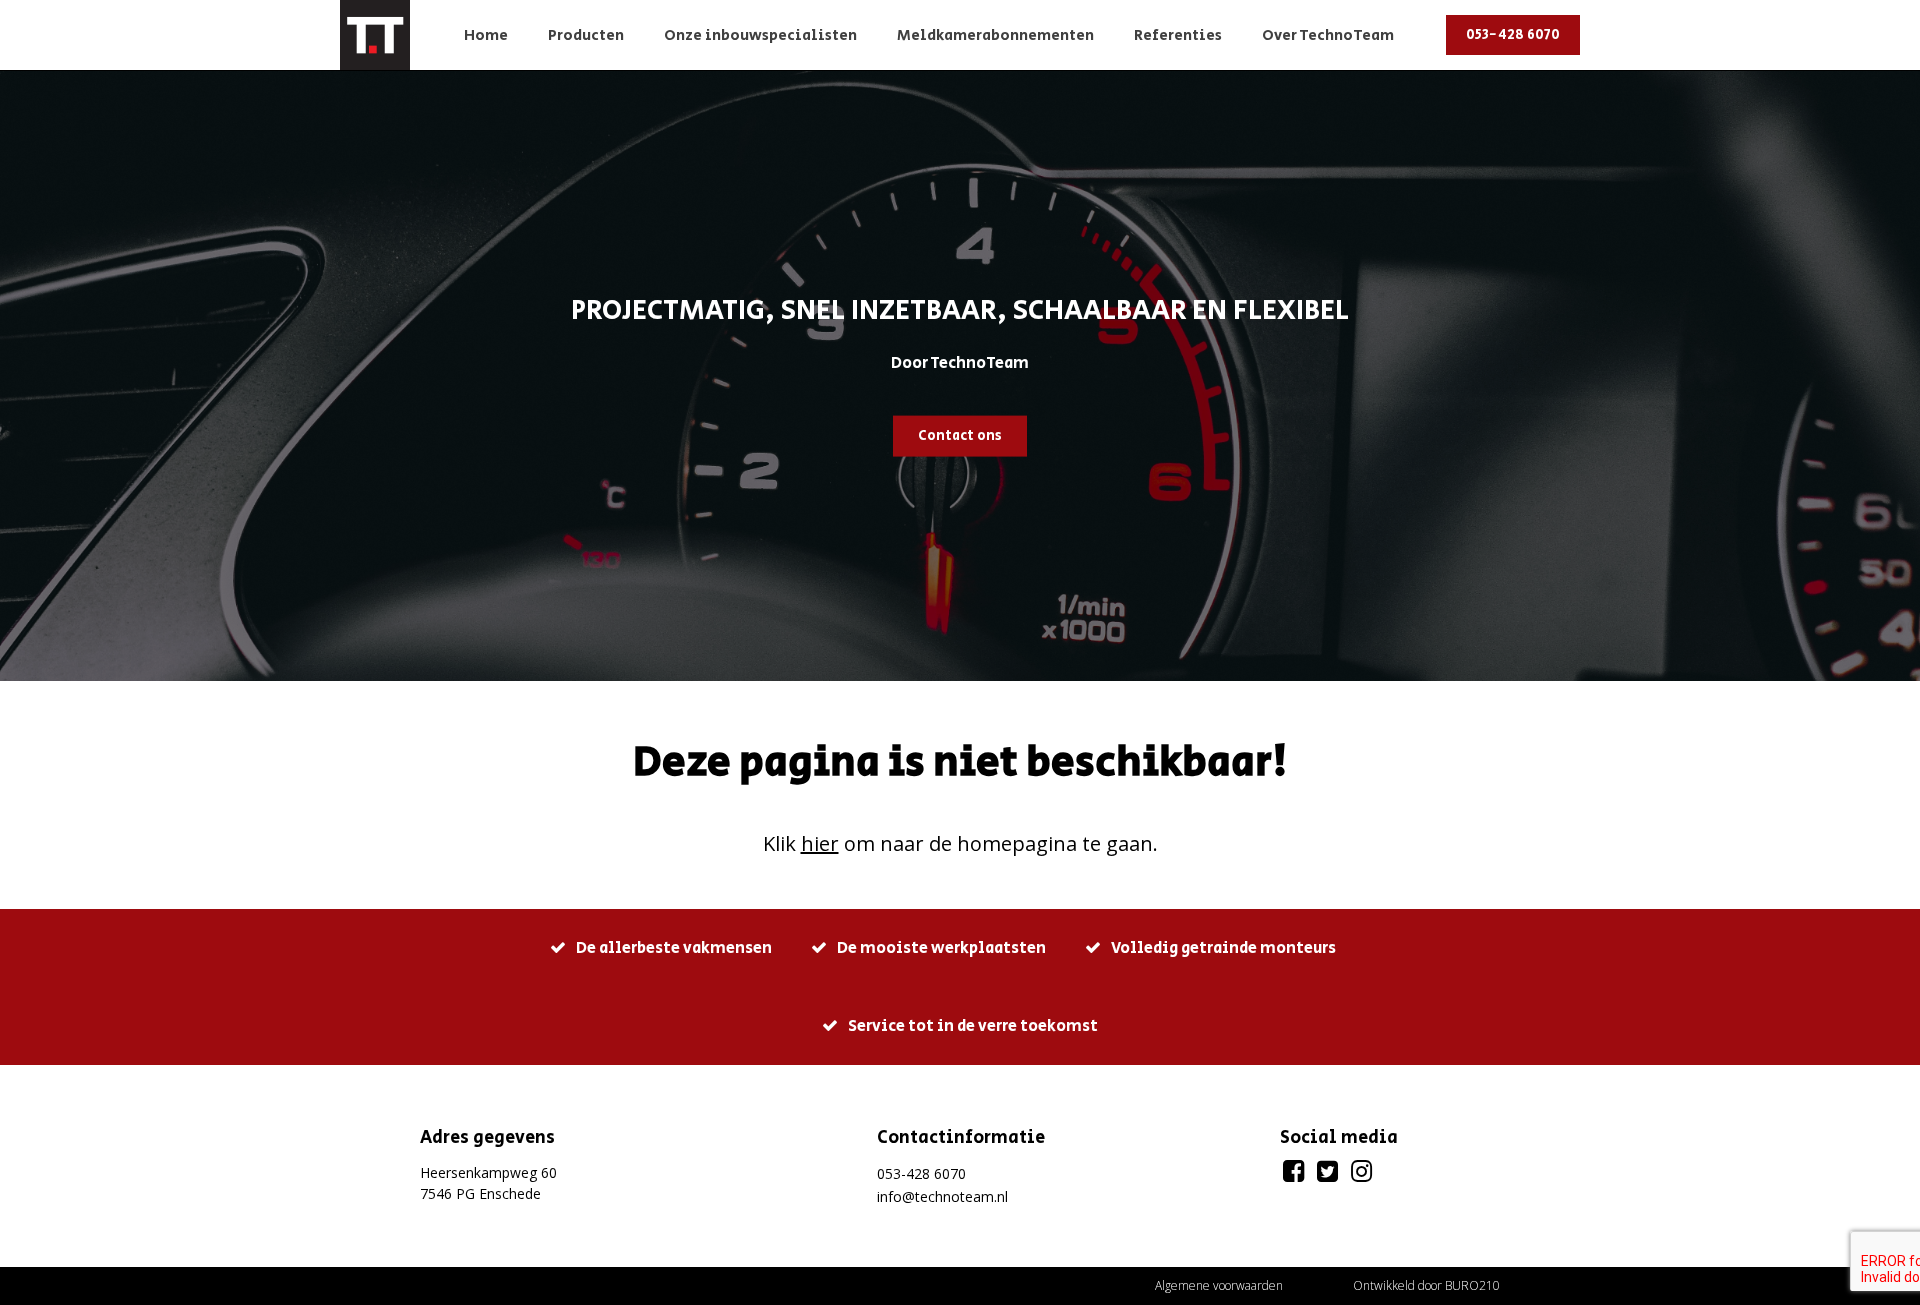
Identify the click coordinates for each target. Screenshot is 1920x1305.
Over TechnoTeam (1328, 35)
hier (820, 843)
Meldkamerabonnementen (995, 35)
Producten (586, 35)
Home (486, 35)
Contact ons (960, 435)
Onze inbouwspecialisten (760, 35)
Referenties (1178, 35)
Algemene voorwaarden (1219, 1285)
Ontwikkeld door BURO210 (1426, 1285)
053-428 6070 (1513, 35)
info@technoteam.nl (942, 1196)
